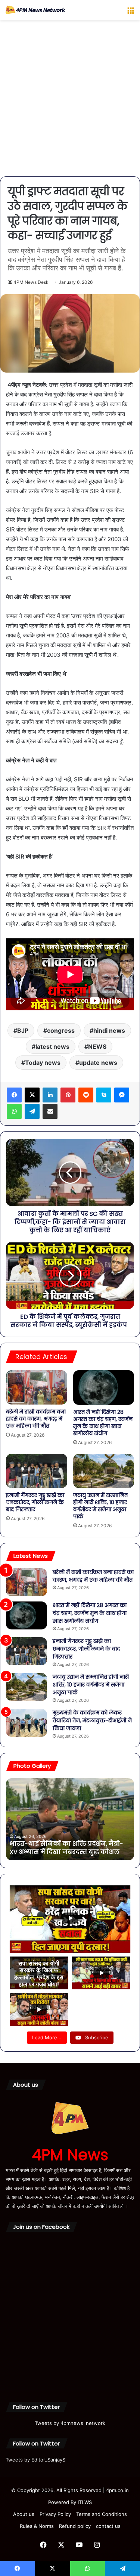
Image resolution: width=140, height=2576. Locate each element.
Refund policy (75, 2526)
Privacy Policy (55, 2514)
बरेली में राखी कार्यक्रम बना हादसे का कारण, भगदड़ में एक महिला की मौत (36, 1419)
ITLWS (85, 2502)
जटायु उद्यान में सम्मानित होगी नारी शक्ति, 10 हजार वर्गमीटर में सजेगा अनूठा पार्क (100, 1506)
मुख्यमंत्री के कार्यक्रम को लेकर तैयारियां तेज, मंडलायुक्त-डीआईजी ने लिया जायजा (92, 1720)
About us (24, 2514)
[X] (32, 1095)
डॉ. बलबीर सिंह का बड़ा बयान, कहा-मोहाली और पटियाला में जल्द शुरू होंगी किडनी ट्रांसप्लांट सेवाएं (69, 1844)
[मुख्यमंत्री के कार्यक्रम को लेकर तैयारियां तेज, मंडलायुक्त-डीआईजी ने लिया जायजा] (27, 1723)
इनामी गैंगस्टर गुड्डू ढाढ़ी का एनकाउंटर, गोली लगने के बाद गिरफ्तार (35, 1502)
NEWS (97, 1047)
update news (98, 1063)
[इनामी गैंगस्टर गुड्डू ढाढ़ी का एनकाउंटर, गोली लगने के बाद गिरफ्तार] (37, 1471)
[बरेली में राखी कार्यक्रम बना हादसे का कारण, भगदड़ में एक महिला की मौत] (37, 1387)
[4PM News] (35, 10)
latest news (52, 1047)
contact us (108, 2526)
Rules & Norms (37, 2526)
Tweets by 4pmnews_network (70, 2423)
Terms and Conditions (102, 2514)
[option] (70, 1819)
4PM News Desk (31, 282)
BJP (23, 1030)
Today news (43, 1063)
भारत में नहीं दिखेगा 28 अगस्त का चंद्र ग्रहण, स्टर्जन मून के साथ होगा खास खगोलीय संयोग (103, 1423)
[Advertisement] (70, 101)
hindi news (109, 1030)
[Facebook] (14, 1095)
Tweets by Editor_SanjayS (35, 2460)
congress (61, 1030)
